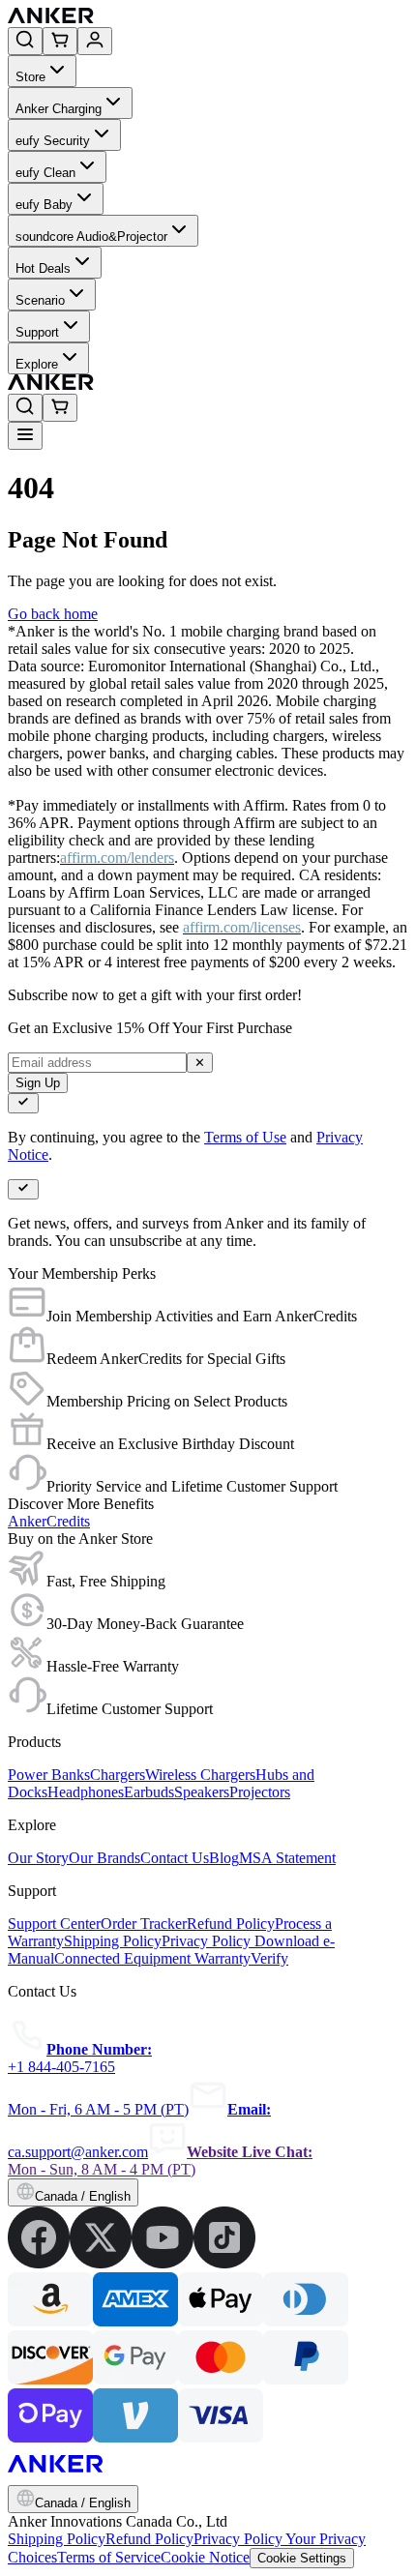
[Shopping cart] (60, 41)
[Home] (192, 18)
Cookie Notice (205, 2557)
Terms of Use (245, 1137)
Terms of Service (109, 2557)
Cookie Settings (302, 2558)
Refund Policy (149, 2539)
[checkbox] (23, 1103)
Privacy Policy (239, 2539)
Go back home (53, 614)
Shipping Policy (57, 2539)
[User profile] (95, 41)
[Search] (25, 41)
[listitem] (39, 2263)
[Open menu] (25, 436)
